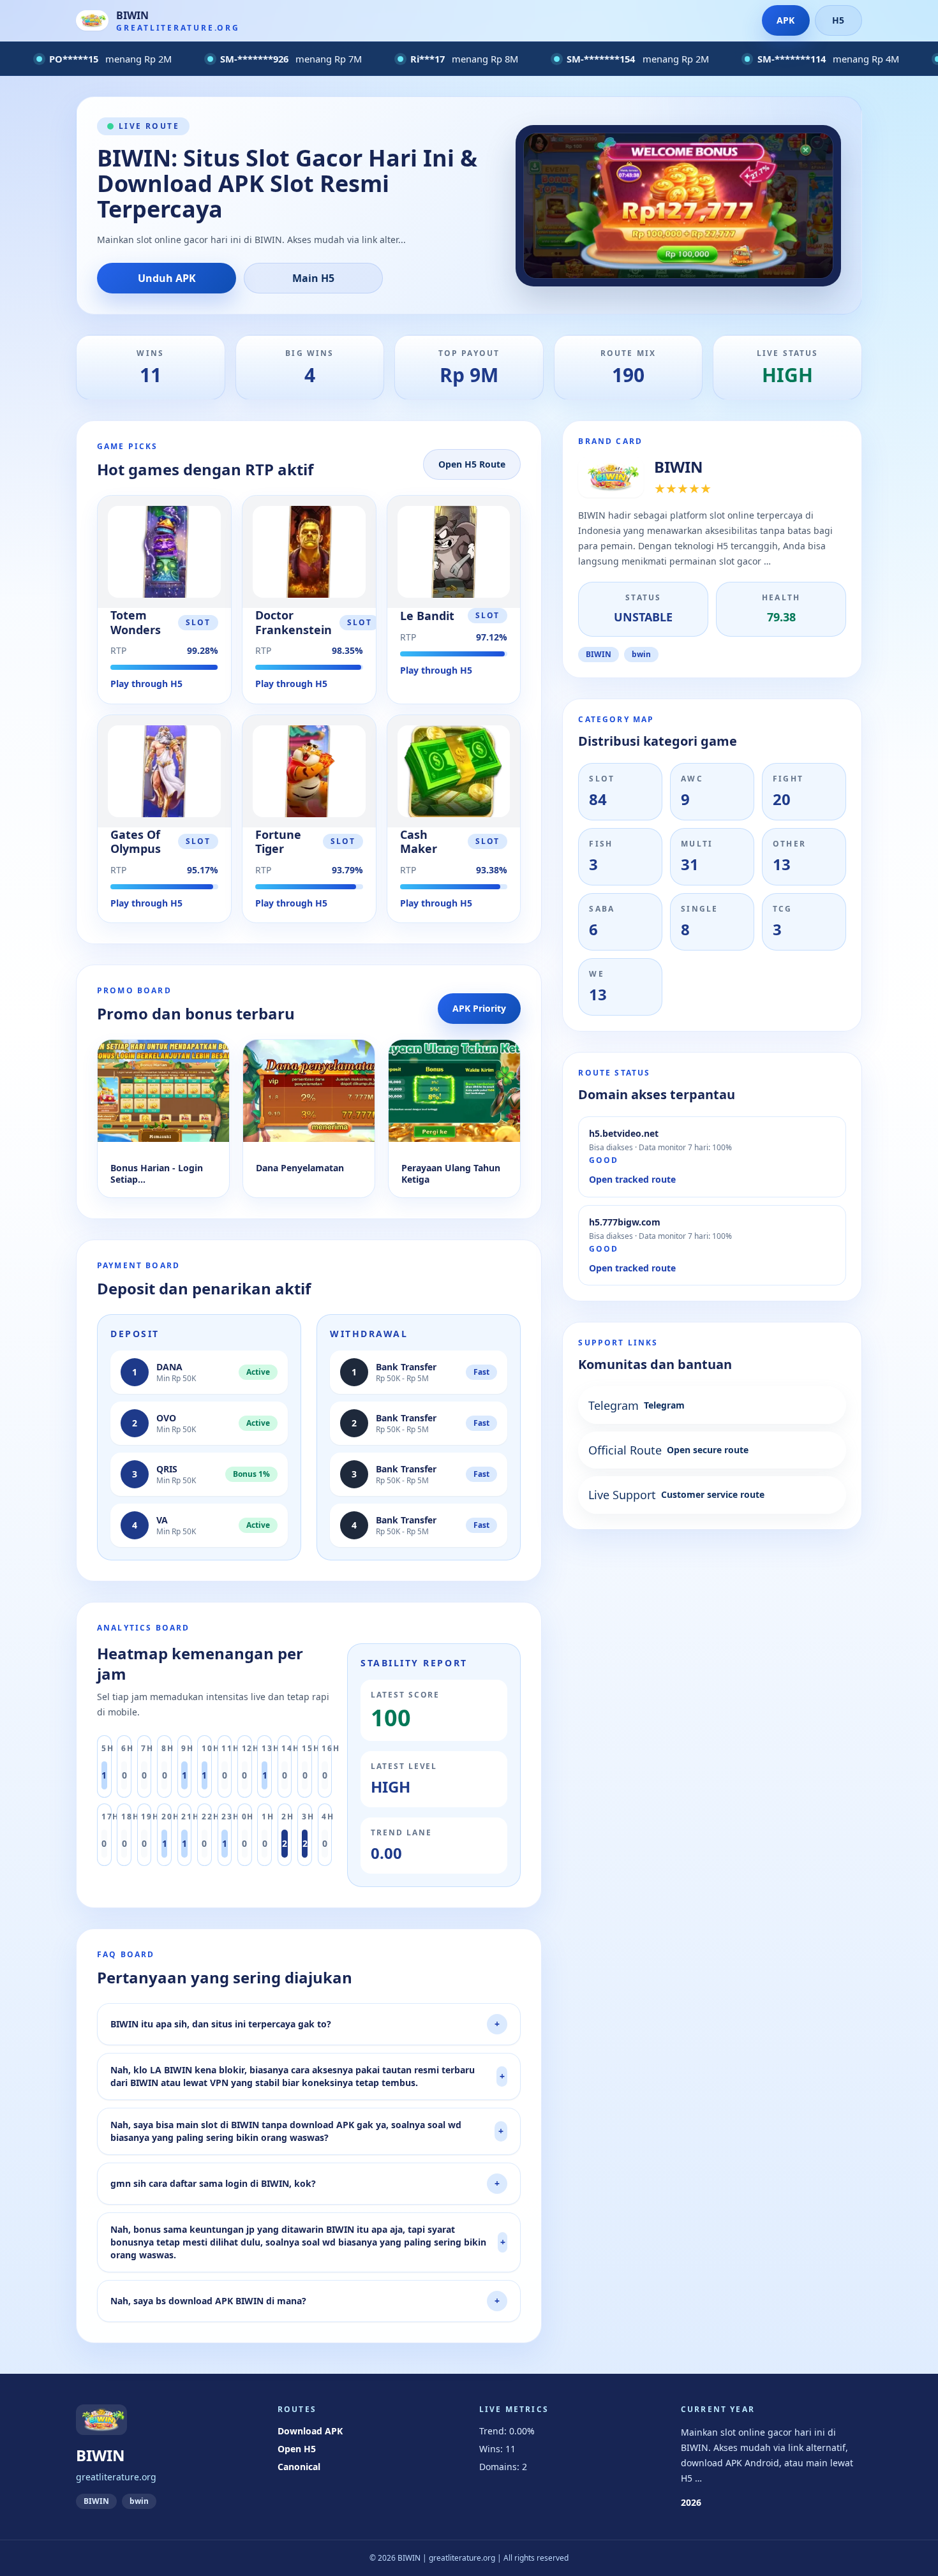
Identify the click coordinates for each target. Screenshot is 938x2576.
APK (785, 20)
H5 (838, 20)
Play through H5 (146, 684)
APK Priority (479, 1008)
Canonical (299, 2467)
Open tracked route (632, 1179)
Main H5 (313, 278)
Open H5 (297, 2449)
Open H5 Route (472, 464)
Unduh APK (167, 278)
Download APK (310, 2431)
